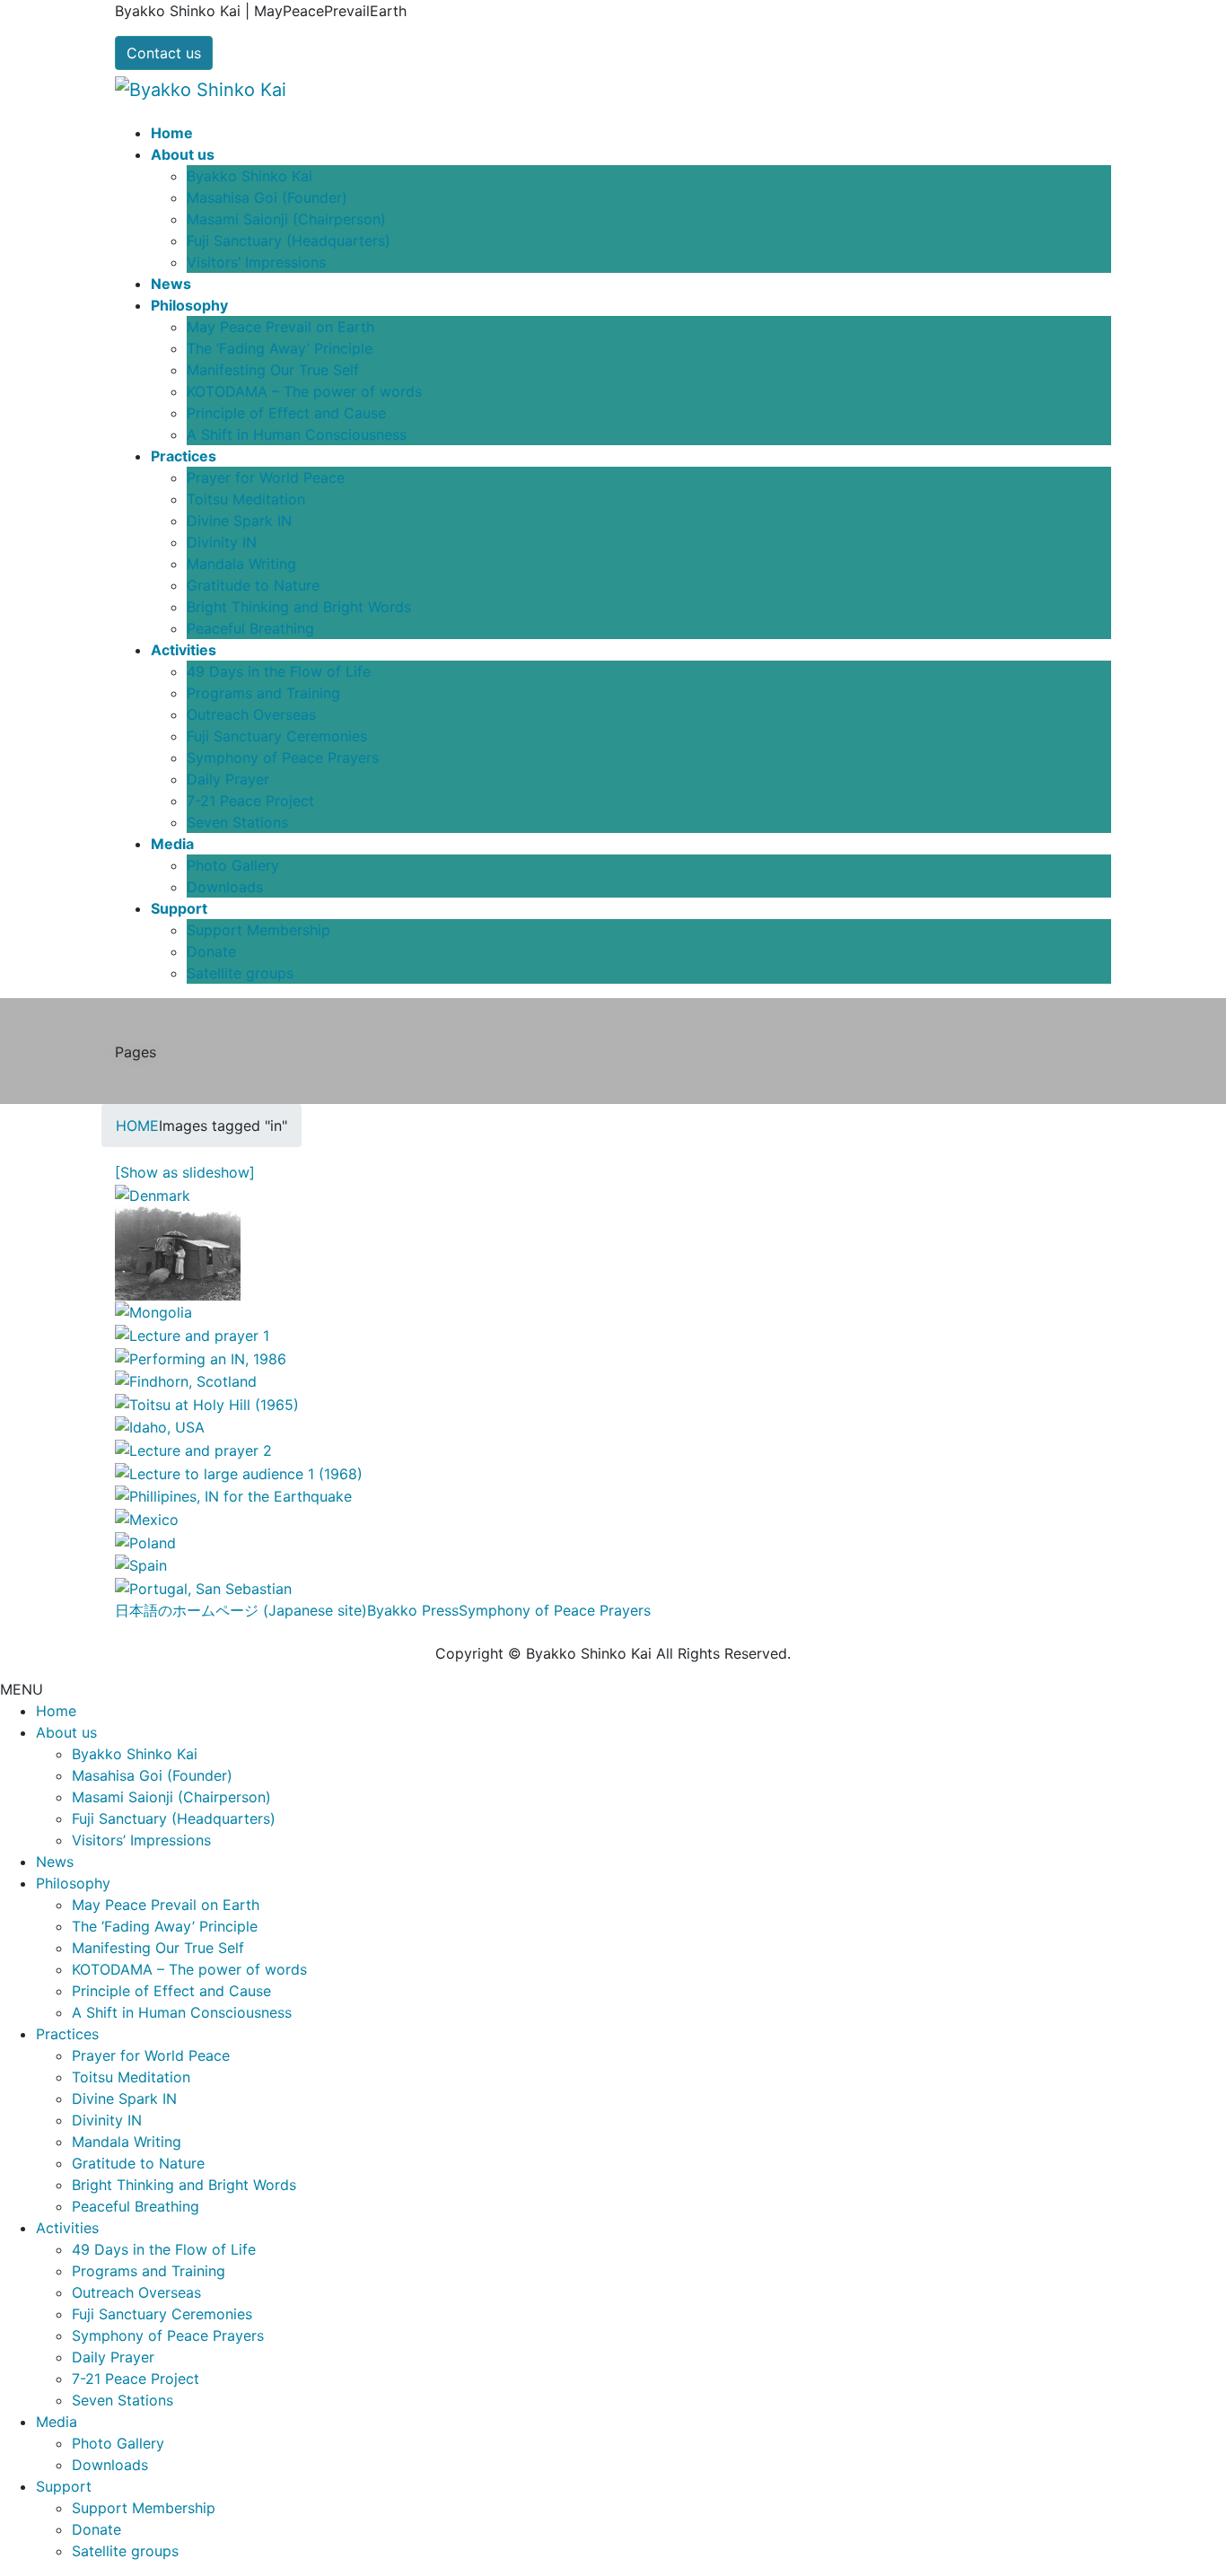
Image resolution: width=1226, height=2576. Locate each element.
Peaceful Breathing (250, 628)
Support (64, 2486)
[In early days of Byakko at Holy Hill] (192, 1334)
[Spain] (141, 1564)
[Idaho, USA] (160, 1426)
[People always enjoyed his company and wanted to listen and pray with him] (193, 1449)
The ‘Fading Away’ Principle (280, 348)
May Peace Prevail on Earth (280, 327)
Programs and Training (263, 693)
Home (56, 1711)
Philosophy (73, 1883)
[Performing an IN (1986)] (201, 1357)
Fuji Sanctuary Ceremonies (277, 736)
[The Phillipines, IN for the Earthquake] (233, 1495)
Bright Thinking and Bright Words (299, 607)
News (55, 1862)
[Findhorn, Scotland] (186, 1380)
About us (66, 1732)
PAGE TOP (1184, 2483)
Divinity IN (222, 542)
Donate (211, 951)
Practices (67, 2034)
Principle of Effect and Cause (286, 413)
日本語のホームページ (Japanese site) (241, 1610)
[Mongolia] (153, 1311)
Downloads (225, 887)
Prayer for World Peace (266, 478)
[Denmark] (153, 1194)
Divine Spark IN (239, 521)
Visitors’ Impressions (256, 262)
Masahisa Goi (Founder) (267, 197)
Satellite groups (240, 973)
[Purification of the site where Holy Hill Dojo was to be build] (178, 1251)
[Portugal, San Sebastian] (203, 1587)
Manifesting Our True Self (273, 370)
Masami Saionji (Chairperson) (286, 219)
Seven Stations (237, 822)
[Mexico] (147, 1518)
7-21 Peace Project (250, 801)
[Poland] (145, 1541)
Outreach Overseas (251, 714)
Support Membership (258, 930)
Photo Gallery (233, 865)
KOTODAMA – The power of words (304, 391)
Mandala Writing (241, 564)
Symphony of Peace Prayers (283, 758)
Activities (67, 2228)
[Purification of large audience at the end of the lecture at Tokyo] (239, 1472)
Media (57, 2422)
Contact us (164, 53)
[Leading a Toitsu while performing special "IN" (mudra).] (207, 1403)
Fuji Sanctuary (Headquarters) (289, 241)
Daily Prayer (228, 779)
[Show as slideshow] (185, 1172)
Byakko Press (413, 1610)
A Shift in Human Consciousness (297, 434)
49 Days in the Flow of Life (279, 671)
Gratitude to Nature (253, 585)
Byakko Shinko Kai (250, 176)
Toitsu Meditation (246, 499)
